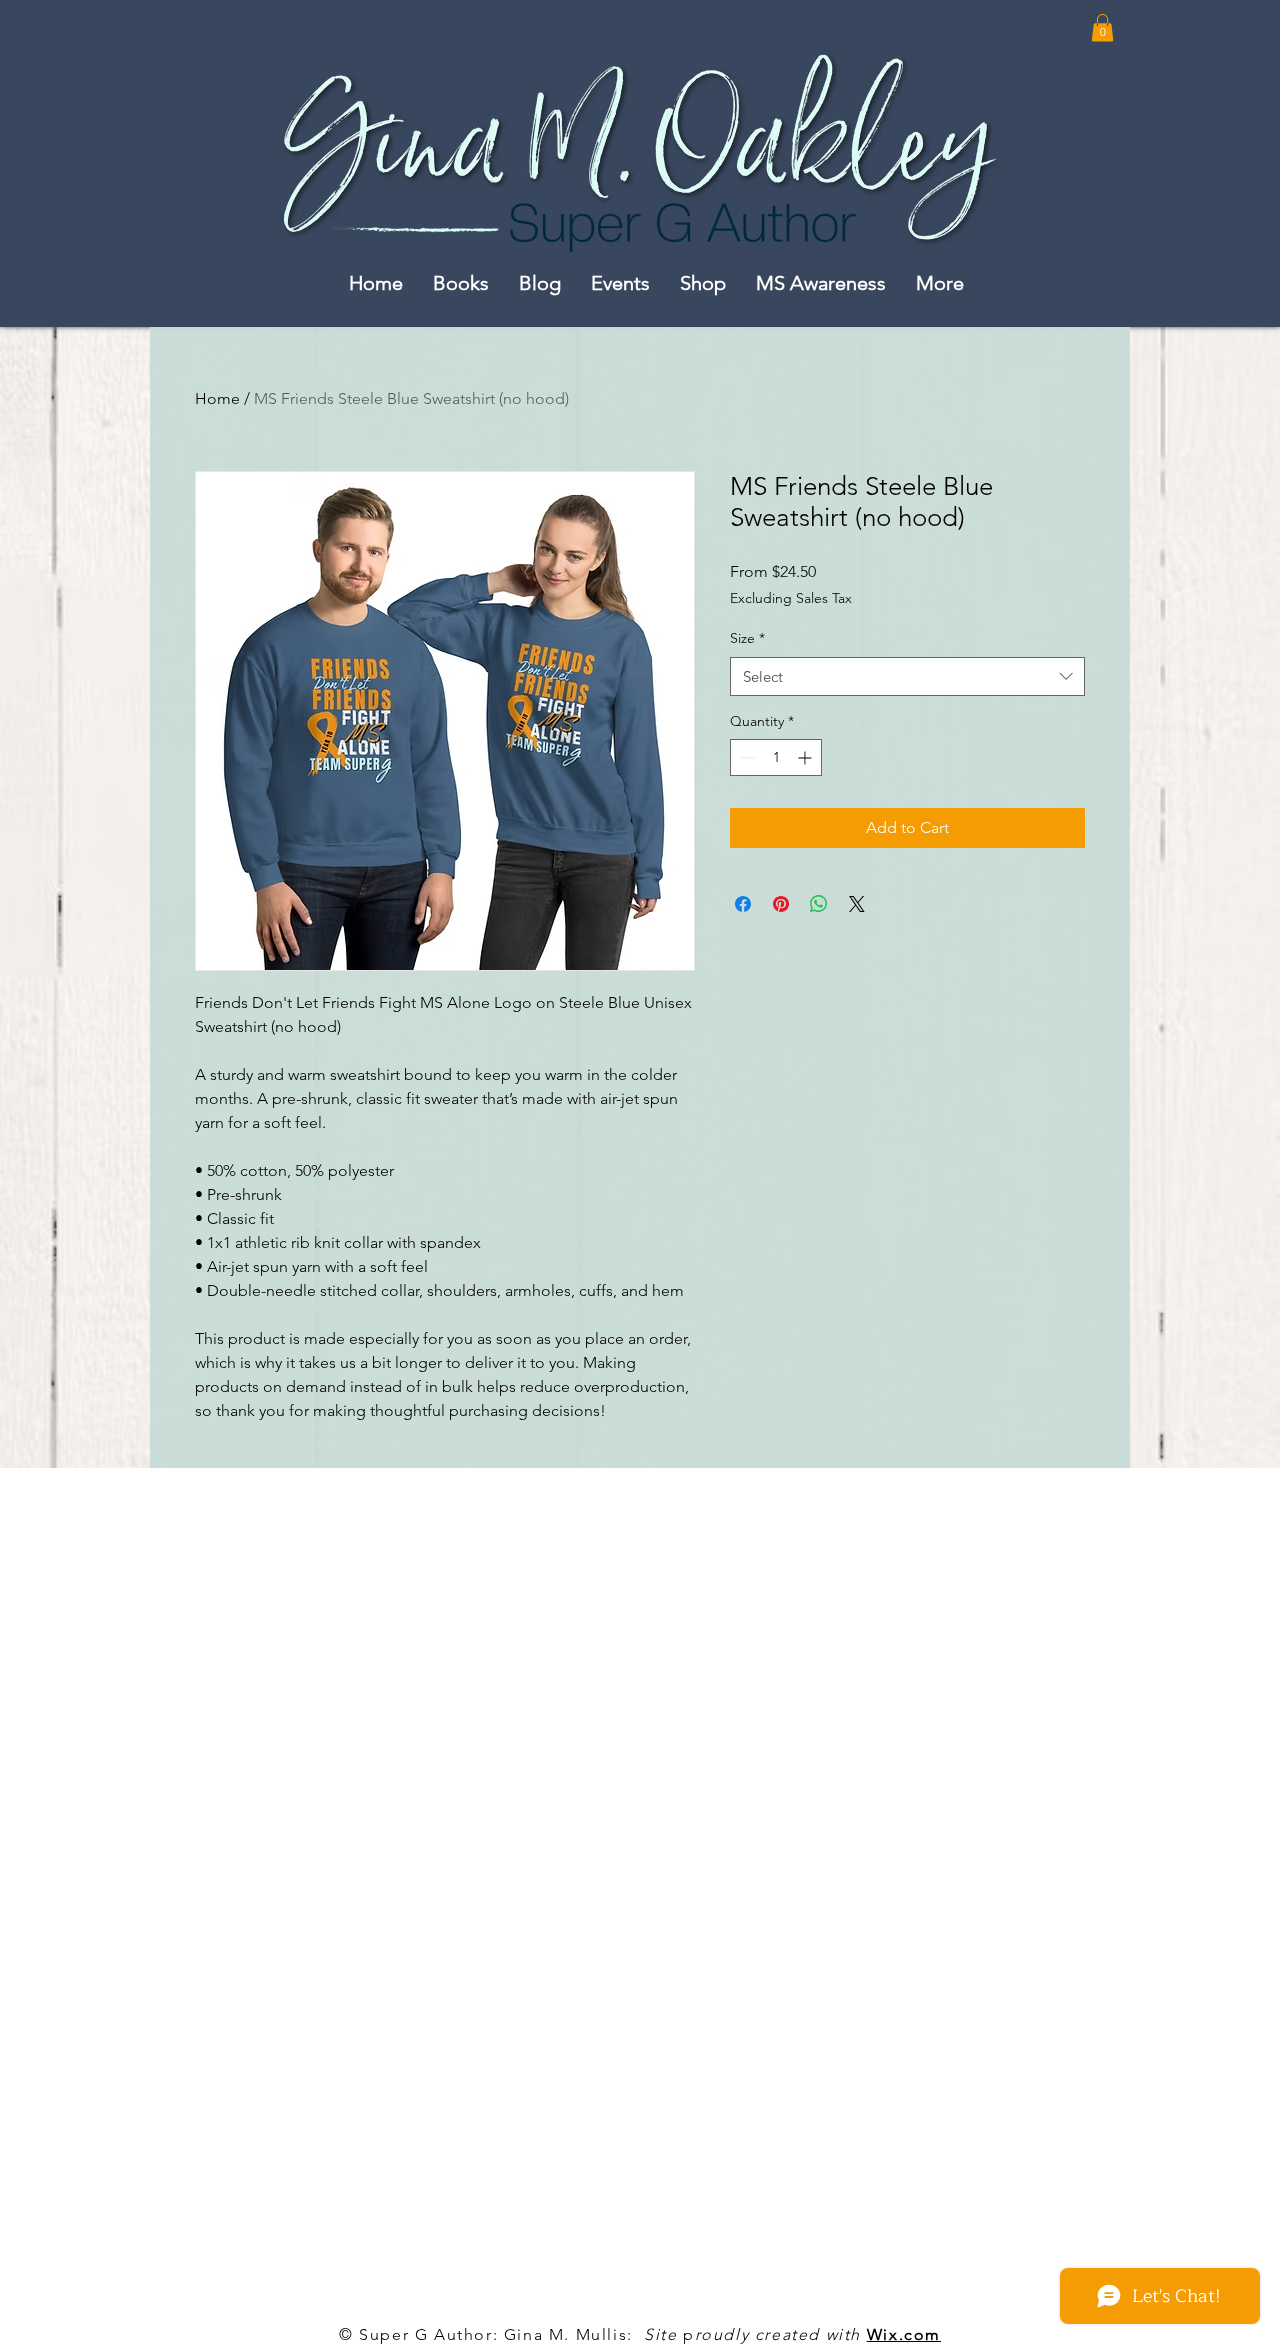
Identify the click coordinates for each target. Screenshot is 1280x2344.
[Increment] (806, 757)
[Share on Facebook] (743, 904)
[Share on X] (857, 904)
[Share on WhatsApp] (819, 904)
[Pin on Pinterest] (781, 904)
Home (217, 398)
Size (747, 638)
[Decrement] (745, 757)
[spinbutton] (776, 757)
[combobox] (907, 676)
